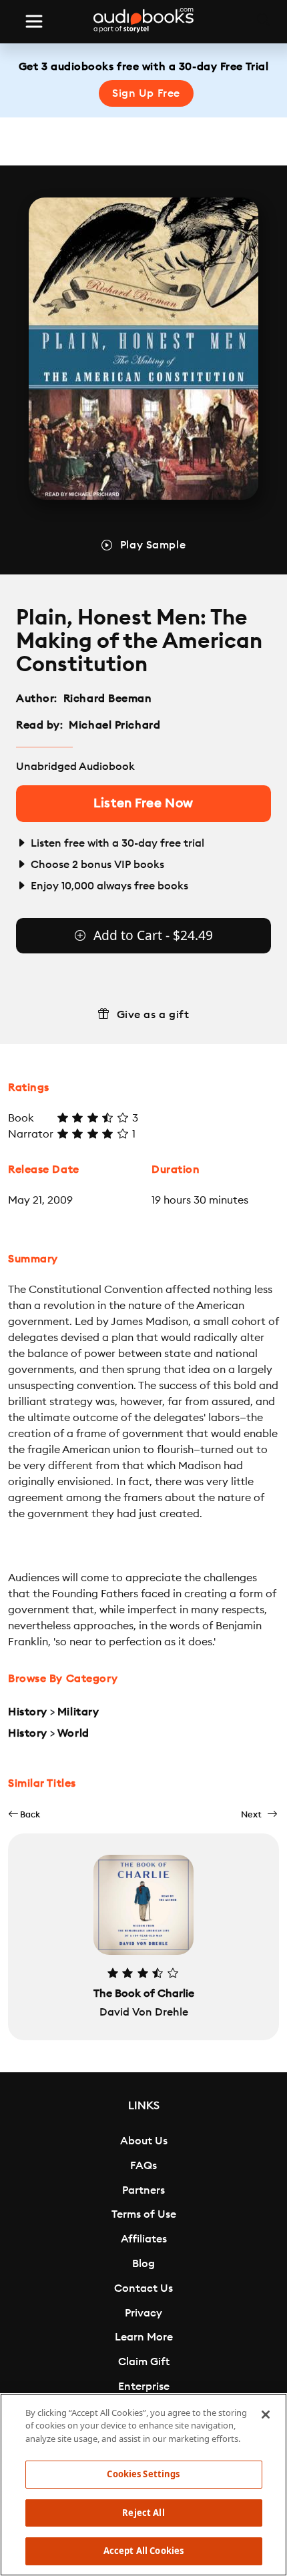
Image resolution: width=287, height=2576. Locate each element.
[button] (24, 1814)
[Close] (266, 2415)
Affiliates (144, 2239)
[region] (143, 2485)
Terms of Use (144, 2214)
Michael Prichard (114, 725)
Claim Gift (144, 2362)
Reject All (143, 2513)
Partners (143, 2190)
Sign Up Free (146, 93)
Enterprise (144, 2387)
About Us (144, 2141)
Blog (143, 2264)
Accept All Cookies (143, 2551)
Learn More (144, 2337)
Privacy (143, 2313)
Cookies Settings (143, 2474)
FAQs (143, 2166)
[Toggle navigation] (34, 21)
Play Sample (153, 545)
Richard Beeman (108, 699)
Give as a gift (153, 1015)
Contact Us (143, 2288)
